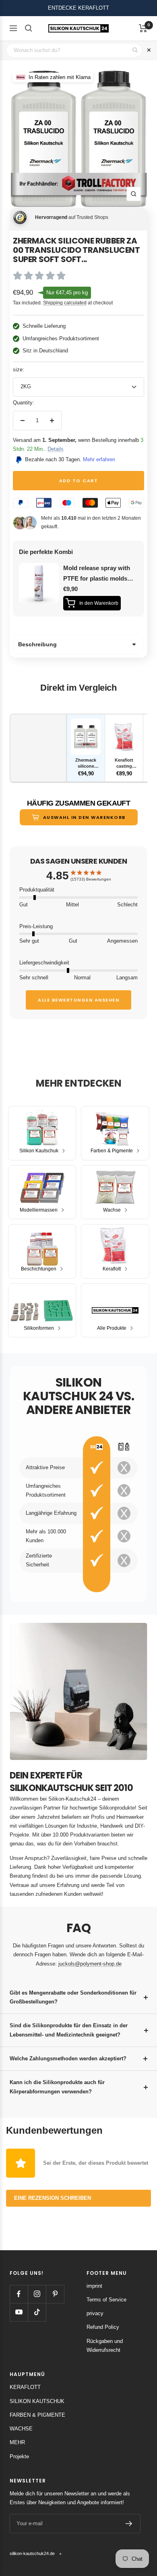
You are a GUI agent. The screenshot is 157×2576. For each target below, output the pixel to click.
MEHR (17, 2442)
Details (56, 449)
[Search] (29, 28)
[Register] (129, 2524)
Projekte (19, 2456)
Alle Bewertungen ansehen (78, 1000)
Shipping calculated (65, 303)
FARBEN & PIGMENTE (37, 2415)
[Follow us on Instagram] (37, 2294)
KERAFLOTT (25, 2387)
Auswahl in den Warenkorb (84, 817)
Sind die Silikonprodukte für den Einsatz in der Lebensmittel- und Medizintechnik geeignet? (69, 2030)
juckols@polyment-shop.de (90, 1964)
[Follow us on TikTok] (37, 2312)
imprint (94, 2286)
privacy (95, 2313)
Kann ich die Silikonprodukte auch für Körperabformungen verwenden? (57, 2087)
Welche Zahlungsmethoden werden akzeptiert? (68, 2059)
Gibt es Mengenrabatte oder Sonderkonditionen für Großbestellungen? (73, 1997)
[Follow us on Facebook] (19, 2294)
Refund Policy (103, 2327)
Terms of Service (106, 2300)
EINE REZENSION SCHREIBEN (53, 2198)
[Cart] (143, 28)
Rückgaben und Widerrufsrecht (105, 2346)
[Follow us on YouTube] (19, 2312)
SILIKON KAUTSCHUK (37, 2401)
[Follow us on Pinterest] (55, 2294)
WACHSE (21, 2429)
